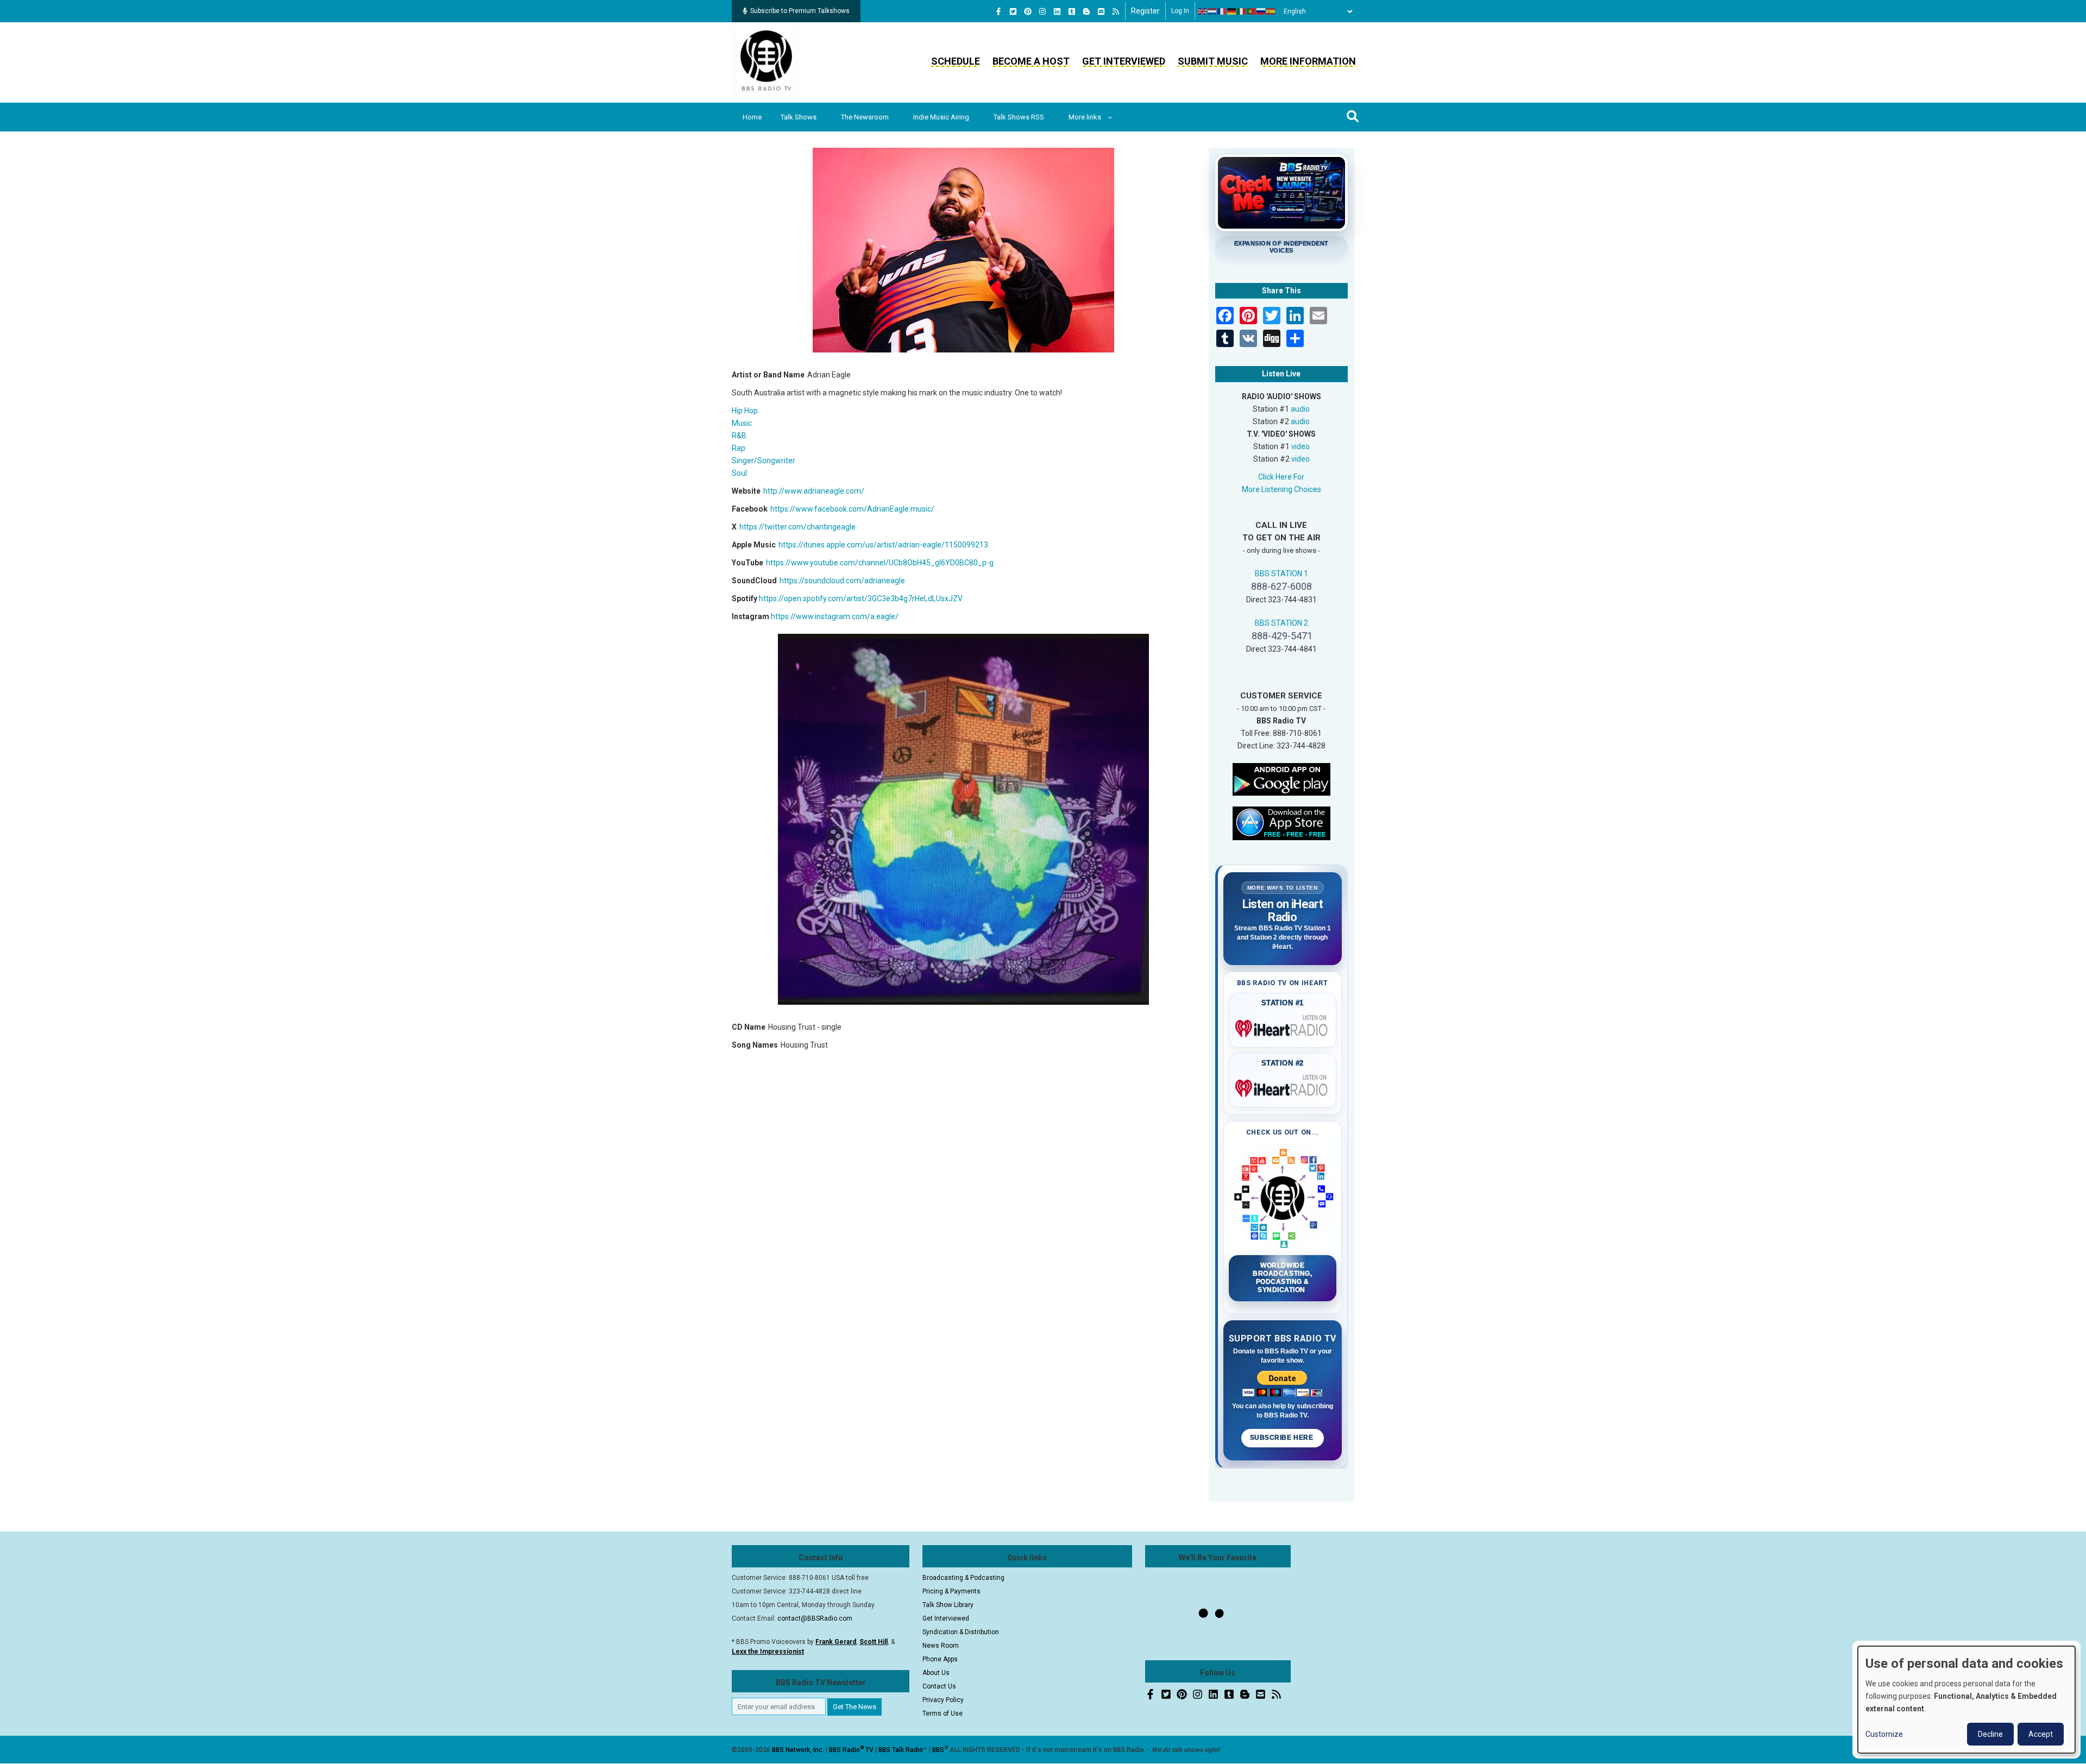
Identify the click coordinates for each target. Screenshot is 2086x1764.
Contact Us (939, 1686)
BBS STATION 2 (1281, 623)
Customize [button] (1884, 1734)
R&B (739, 436)
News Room (941, 1646)
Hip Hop (745, 411)
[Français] (1222, 11)
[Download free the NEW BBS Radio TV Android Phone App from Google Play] (1281, 778)
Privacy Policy (943, 1700)
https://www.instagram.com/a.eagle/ (835, 616)
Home (752, 117)
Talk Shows (799, 117)
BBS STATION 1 (1281, 574)
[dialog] (1966, 1700)
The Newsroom (865, 117)
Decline (1990, 1734)
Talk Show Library (948, 1605)
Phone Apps (940, 1659)
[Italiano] (1242, 11)
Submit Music (1213, 61)
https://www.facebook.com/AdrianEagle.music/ (852, 509)
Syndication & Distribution (961, 1632)
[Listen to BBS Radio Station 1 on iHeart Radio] (1283, 1026)
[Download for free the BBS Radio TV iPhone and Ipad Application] (1281, 822)
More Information (1308, 61)
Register (1145, 11)
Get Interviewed (1124, 61)
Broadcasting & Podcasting (963, 1578)
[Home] (766, 62)
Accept (2041, 1734)
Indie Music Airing (941, 117)
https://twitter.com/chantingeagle (797, 527)
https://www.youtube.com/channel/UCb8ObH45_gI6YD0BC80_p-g (880, 563)
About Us (936, 1673)
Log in (1180, 11)
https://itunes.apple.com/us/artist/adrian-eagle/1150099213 (883, 545)
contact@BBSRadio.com (815, 1618)
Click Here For (1281, 477)
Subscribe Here (1283, 1438)
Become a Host (1031, 61)
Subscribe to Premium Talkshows (800, 11)
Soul (739, 473)
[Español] (1271, 11)
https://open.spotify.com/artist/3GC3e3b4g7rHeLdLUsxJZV (861, 598)
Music (742, 423)
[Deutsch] (1232, 11)
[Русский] (1261, 11)
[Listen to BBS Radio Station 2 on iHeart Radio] (1283, 1086)
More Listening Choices (1281, 489)
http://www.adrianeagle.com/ (814, 491)
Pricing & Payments (951, 1591)
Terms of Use (943, 1713)
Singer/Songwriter (764, 461)
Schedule (956, 61)
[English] (1203, 11)
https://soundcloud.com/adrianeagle (842, 581)
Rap (739, 448)
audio (1300, 409)
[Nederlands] (1212, 11)
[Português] (1252, 11)
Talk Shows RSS (1019, 117)
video (1300, 446)
